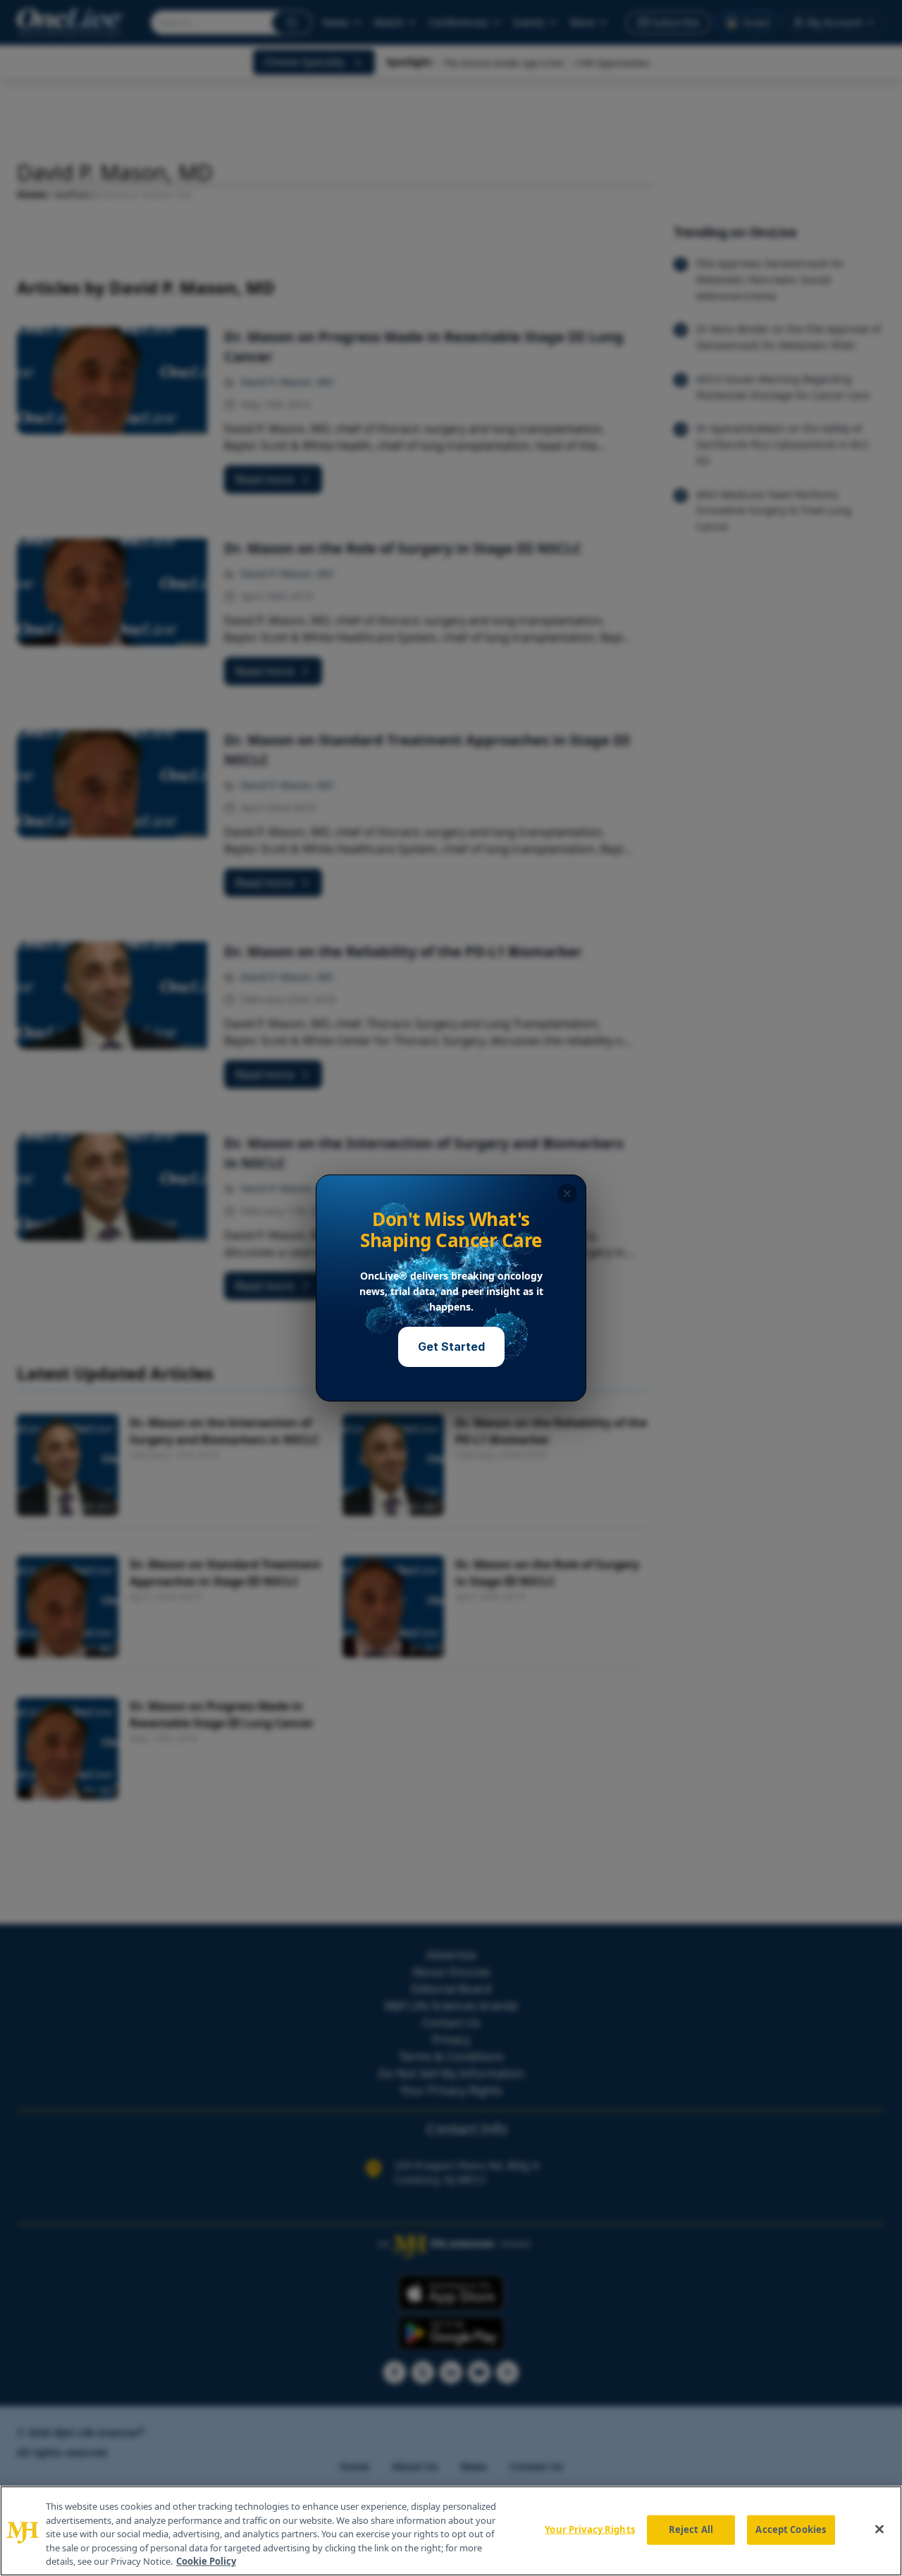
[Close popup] (567, 1194)
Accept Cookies (791, 2529)
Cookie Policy (206, 2561)
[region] (451, 2531)
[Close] (879, 2529)
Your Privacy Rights (589, 2529)
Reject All (691, 2529)
